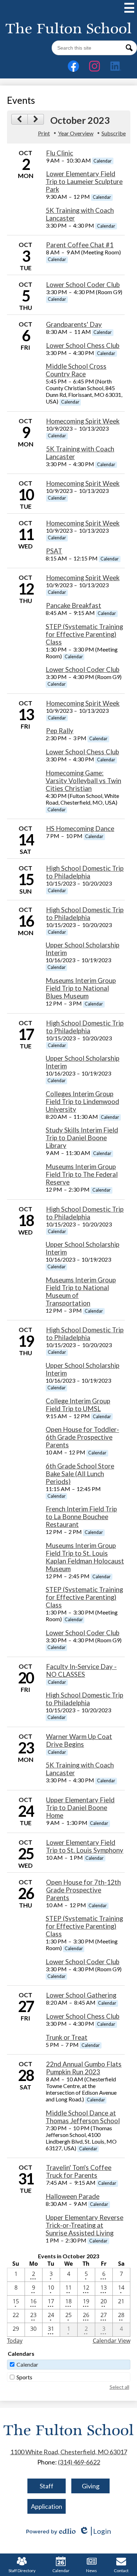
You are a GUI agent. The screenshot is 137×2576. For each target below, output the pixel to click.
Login (95, 2531)
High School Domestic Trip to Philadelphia (85, 872)
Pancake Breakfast (74, 605)
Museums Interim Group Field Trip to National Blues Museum (81, 988)
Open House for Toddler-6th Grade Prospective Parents (82, 1437)
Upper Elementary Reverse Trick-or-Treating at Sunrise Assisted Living (84, 2225)
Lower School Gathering (81, 1995)
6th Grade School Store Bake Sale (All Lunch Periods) (80, 1474)
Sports (24, 2377)
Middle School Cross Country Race (76, 370)
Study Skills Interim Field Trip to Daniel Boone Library (82, 1138)
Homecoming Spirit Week (83, 421)
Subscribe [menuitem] (114, 133)
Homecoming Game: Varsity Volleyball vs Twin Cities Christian (83, 781)
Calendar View (112, 2341)
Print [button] (44, 133)
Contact (121, 2571)
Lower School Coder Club (83, 285)
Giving (91, 2486)
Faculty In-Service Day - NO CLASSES (81, 1670)
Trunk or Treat (67, 2037)
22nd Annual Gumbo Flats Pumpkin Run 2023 (84, 2068)
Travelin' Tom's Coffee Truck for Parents (79, 2171)
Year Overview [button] (76, 133)
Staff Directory (22, 2571)
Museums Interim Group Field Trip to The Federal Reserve (82, 1174)
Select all (119, 2387)
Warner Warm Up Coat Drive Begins (79, 1740)
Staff (47, 2486)
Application (47, 2506)
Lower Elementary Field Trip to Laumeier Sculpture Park (84, 182)
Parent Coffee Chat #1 (80, 245)
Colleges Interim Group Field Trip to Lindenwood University (82, 1102)
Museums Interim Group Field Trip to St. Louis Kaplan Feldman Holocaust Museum (85, 1557)
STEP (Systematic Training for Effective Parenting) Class (84, 634)
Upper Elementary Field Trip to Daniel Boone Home (80, 1808)
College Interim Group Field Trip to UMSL (78, 1405)
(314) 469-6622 (79, 2462)
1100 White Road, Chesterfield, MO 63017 (69, 2452)
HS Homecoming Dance (80, 829)
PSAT (54, 551)
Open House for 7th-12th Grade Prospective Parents (83, 1890)
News (92, 2571)
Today (15, 2341)
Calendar (27, 2364)
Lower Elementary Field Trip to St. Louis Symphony (85, 1846)
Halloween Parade (73, 2196)
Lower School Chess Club (83, 345)
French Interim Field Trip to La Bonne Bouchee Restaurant (81, 1517)
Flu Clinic (60, 153)
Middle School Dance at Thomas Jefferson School (83, 2117)
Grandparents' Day (74, 324)
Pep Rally (60, 731)
